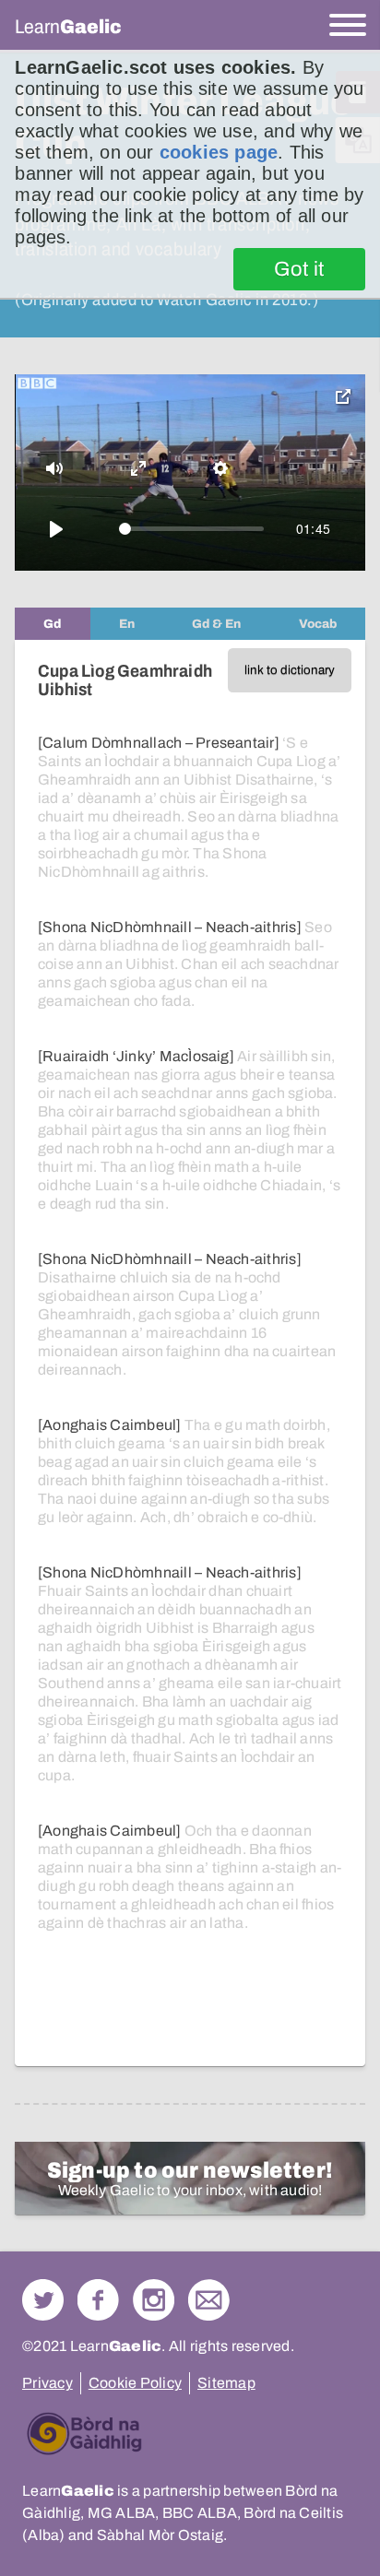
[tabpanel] (190, 1353)
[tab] (53, 624)
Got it (299, 269)
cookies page (219, 152)
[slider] (192, 529)
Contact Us (209, 2300)
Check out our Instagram (154, 2300)
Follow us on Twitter (43, 2300)
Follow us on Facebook (98, 2300)
